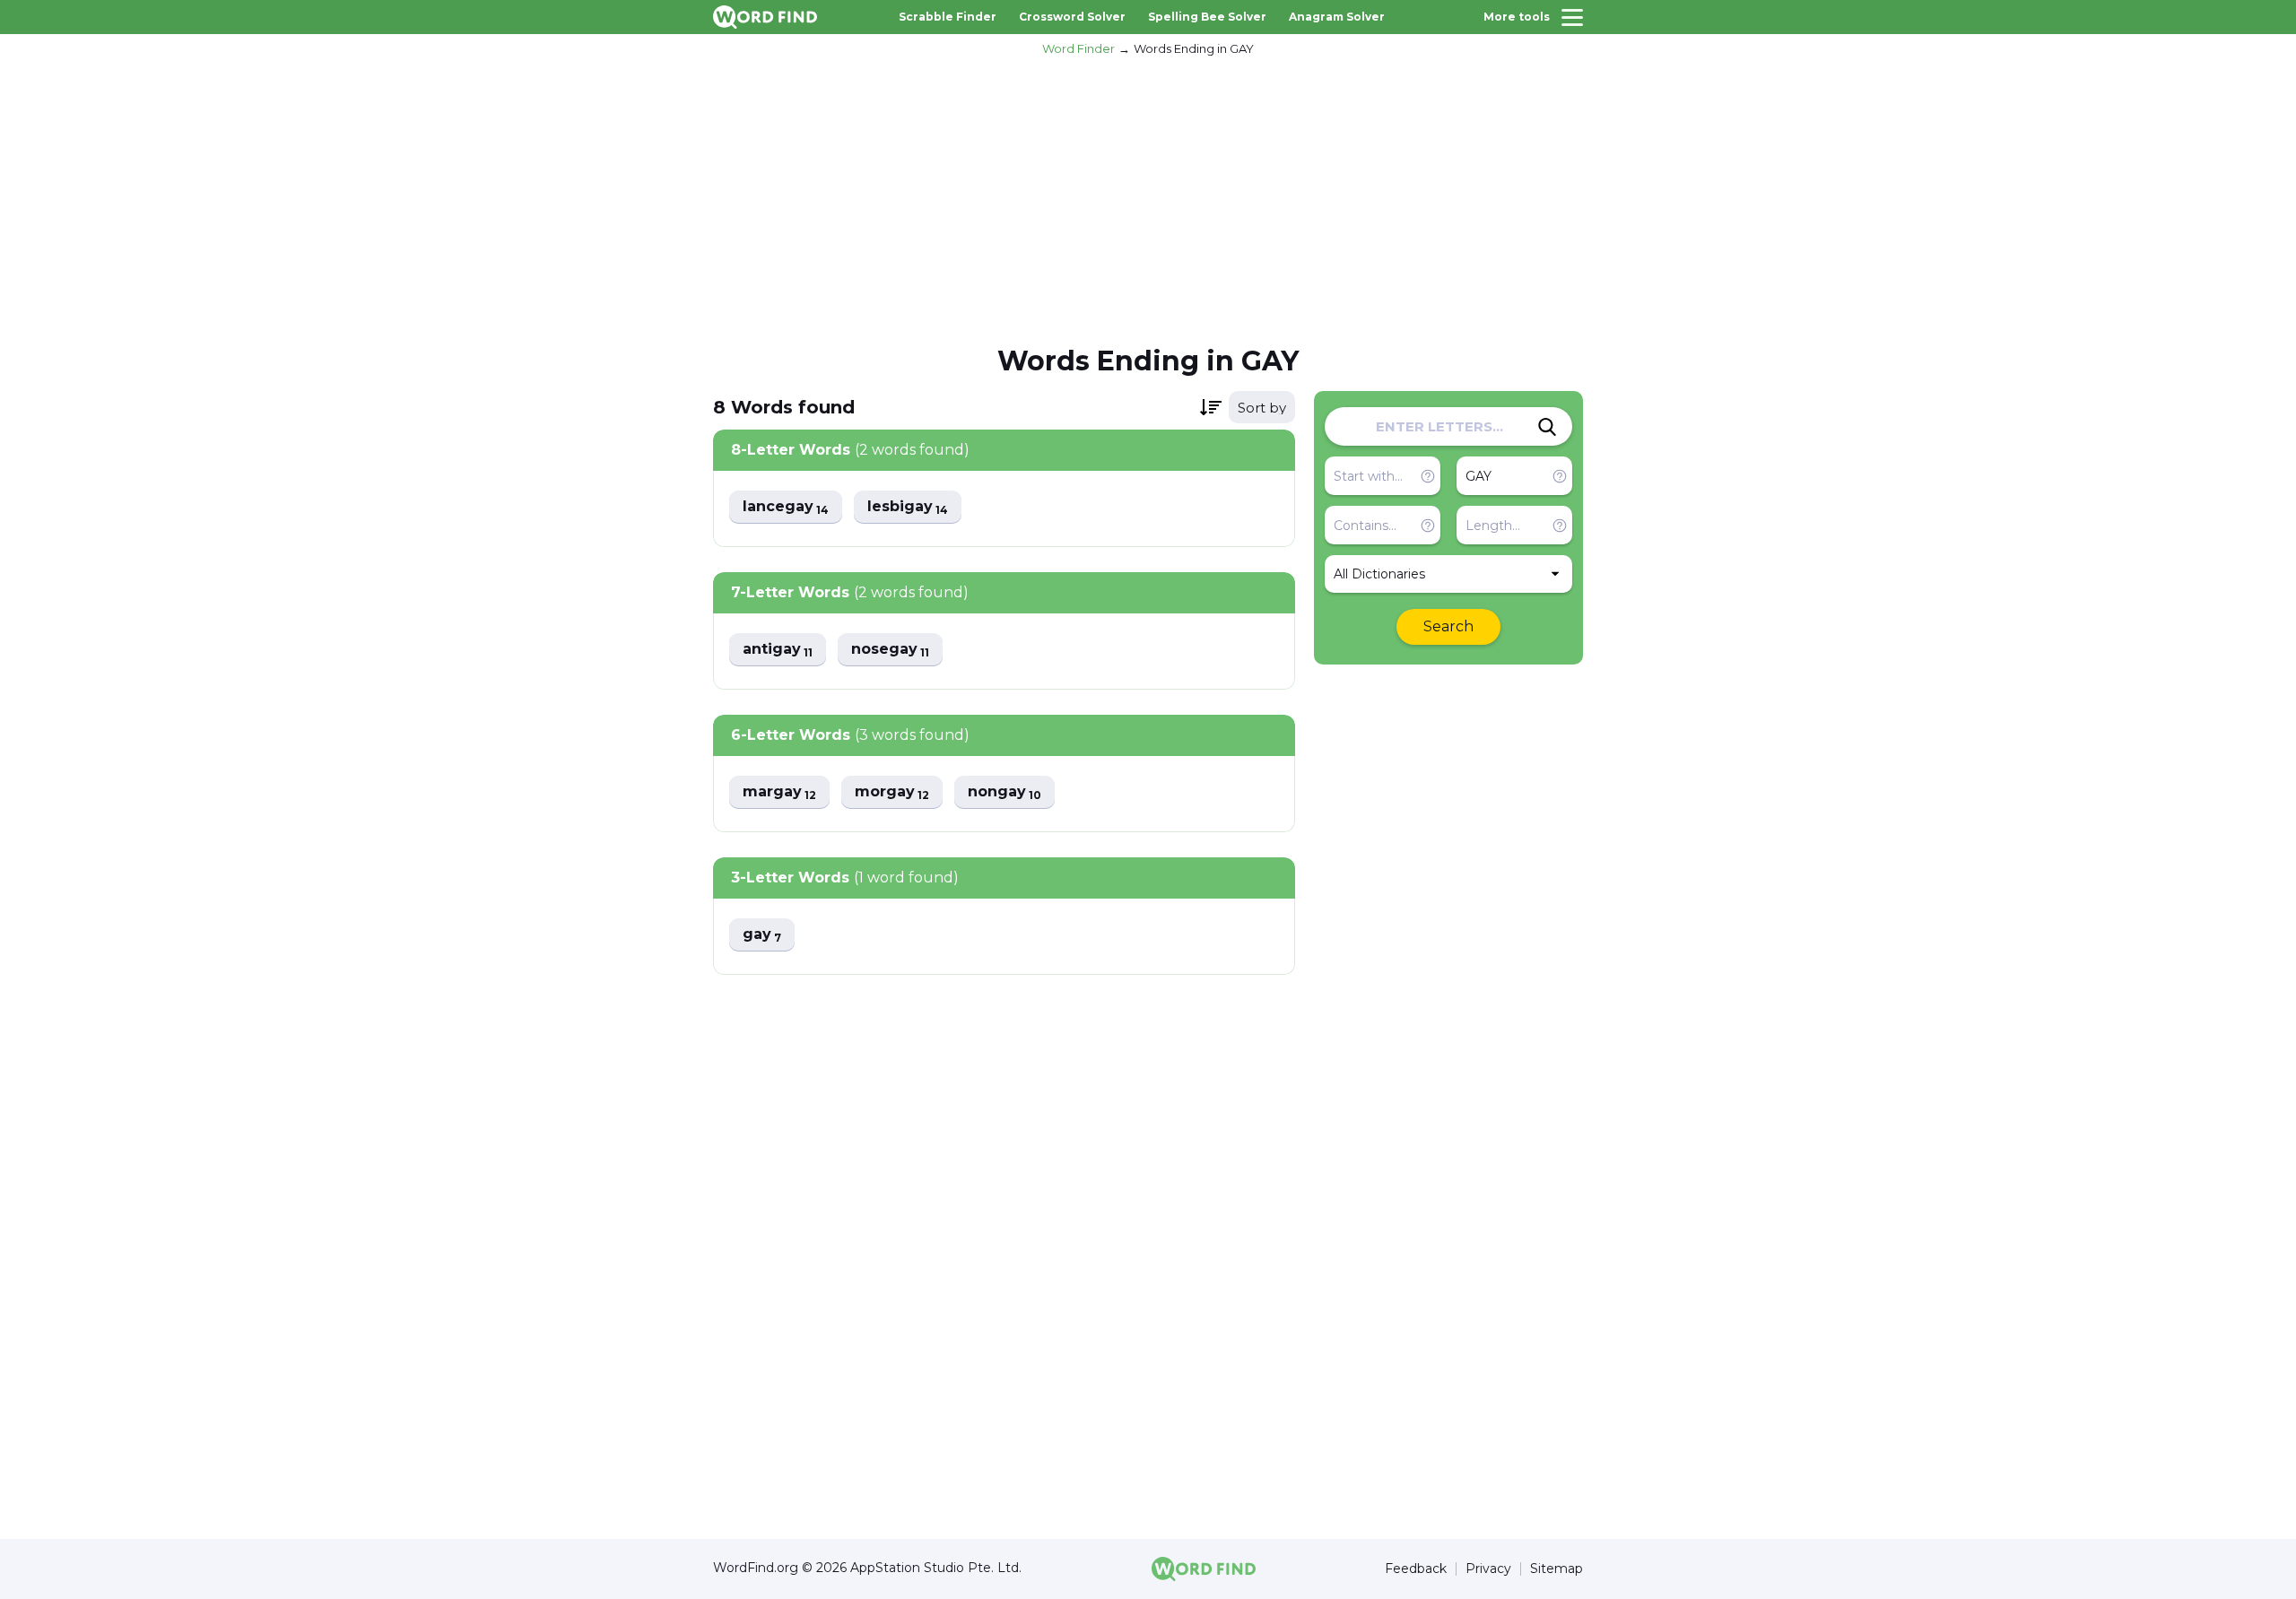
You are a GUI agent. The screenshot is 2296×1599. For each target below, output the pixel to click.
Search (1448, 626)
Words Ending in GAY (1194, 48)
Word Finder (1078, 48)
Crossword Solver (1072, 17)
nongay (1004, 792)
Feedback (1416, 1569)
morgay (892, 792)
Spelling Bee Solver (1207, 17)
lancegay (786, 507)
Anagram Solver (1337, 17)
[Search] (1547, 427)
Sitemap (1557, 1569)
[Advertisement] (1148, 198)
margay (779, 792)
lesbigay (908, 507)
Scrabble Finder (948, 17)
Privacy (1488, 1569)
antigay (778, 650)
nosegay (890, 650)
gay (762, 935)
